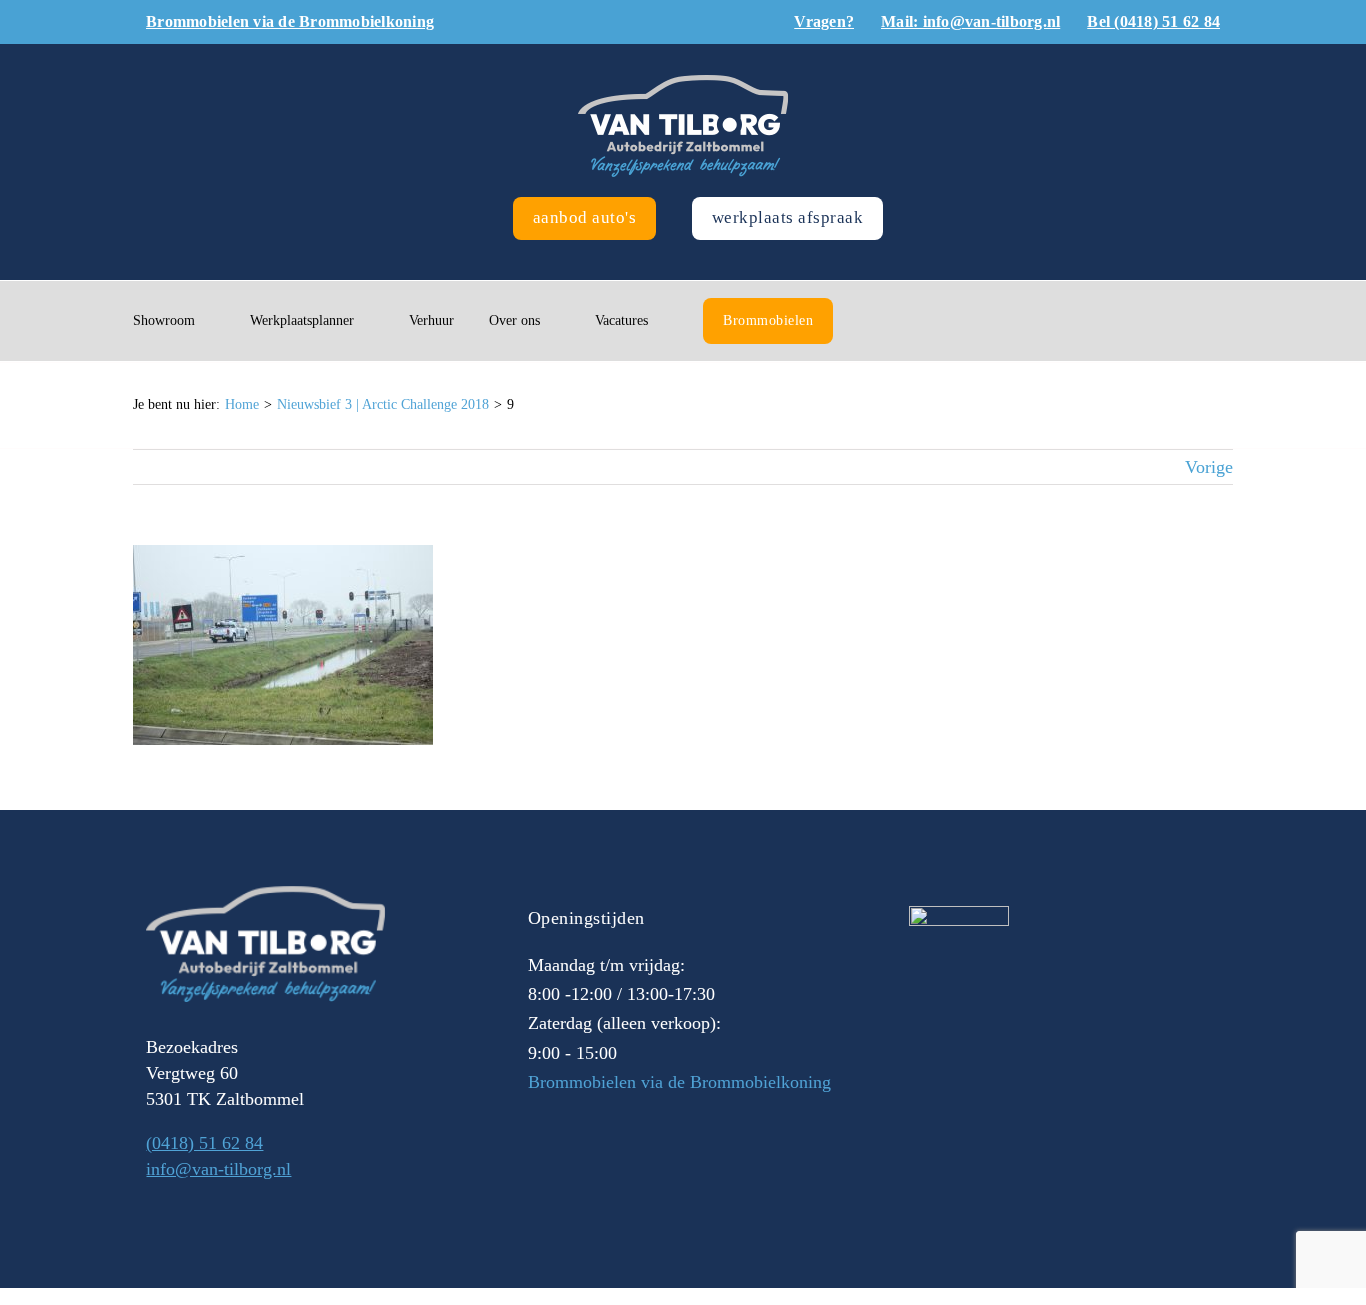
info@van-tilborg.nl (218, 1169)
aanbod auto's (585, 217)
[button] (873, 321)
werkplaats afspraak (788, 217)
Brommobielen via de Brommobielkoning (679, 1082)
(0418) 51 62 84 (204, 1143)
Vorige (1209, 467)
